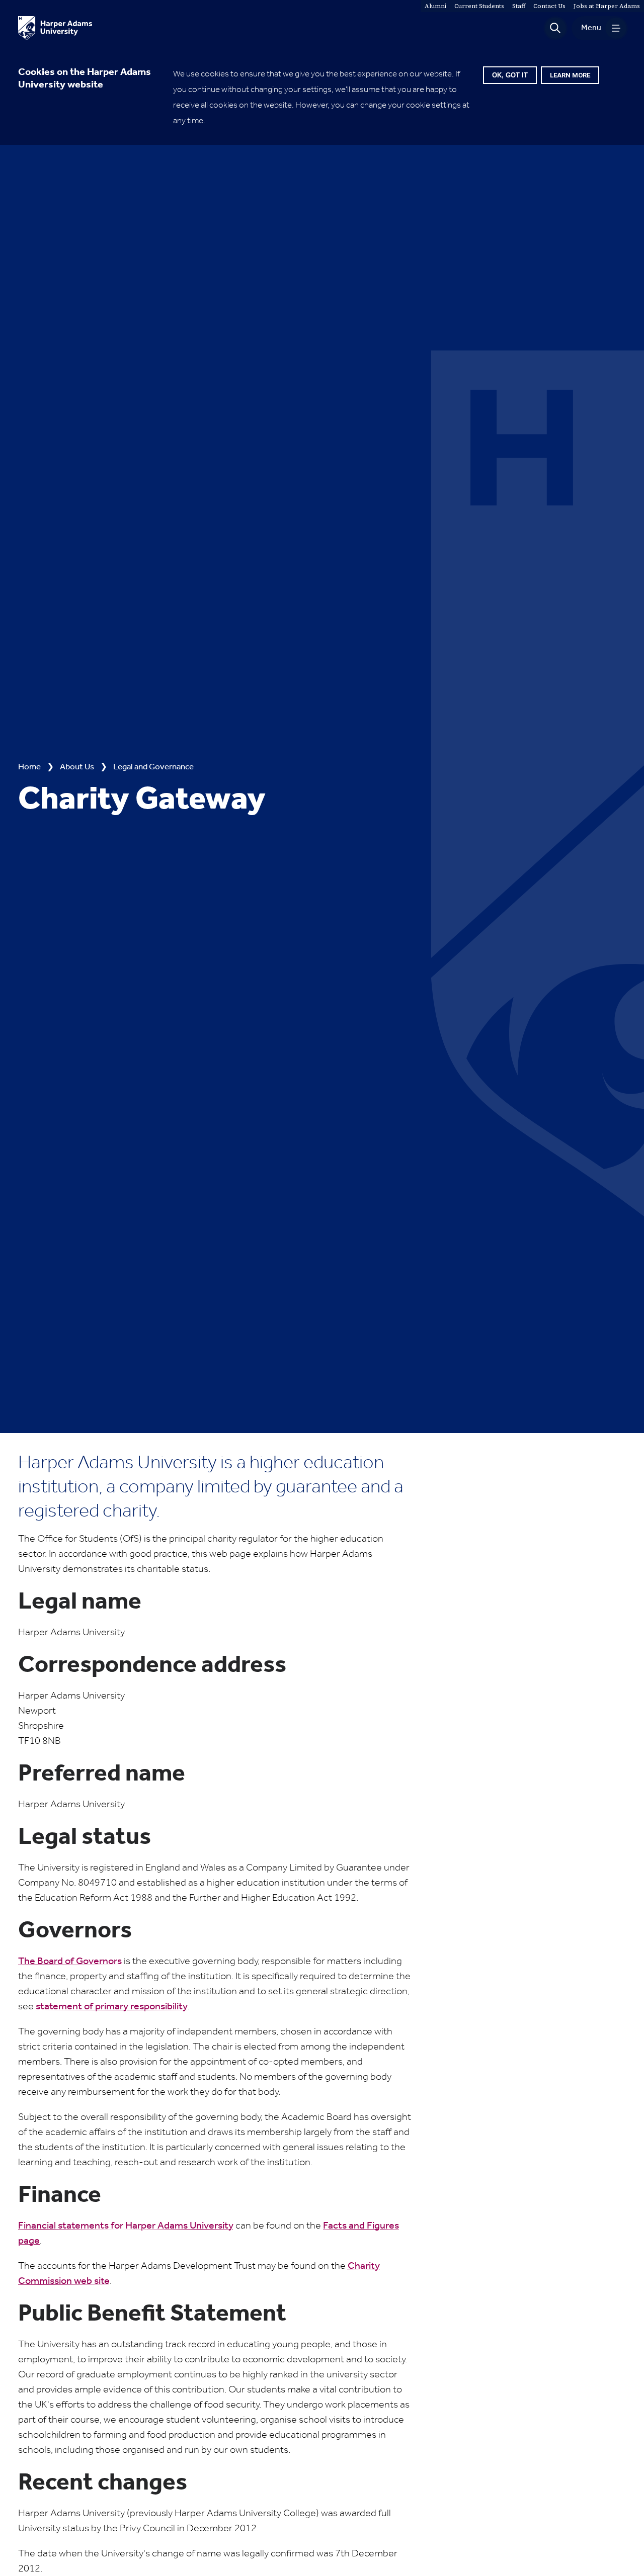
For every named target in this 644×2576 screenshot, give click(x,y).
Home (29, 767)
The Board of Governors (70, 1962)
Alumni (435, 6)
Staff (519, 6)
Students (479, 6)
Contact (549, 6)
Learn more (570, 75)
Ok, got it (510, 75)
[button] (555, 28)
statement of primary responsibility (112, 2007)
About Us (77, 767)
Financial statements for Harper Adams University (126, 2226)
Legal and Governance (153, 767)
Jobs (607, 6)
